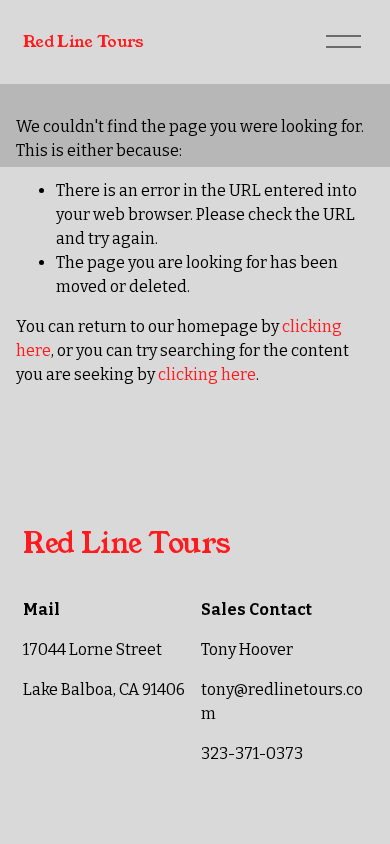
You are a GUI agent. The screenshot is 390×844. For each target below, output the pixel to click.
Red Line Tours (83, 41)
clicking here (207, 374)
